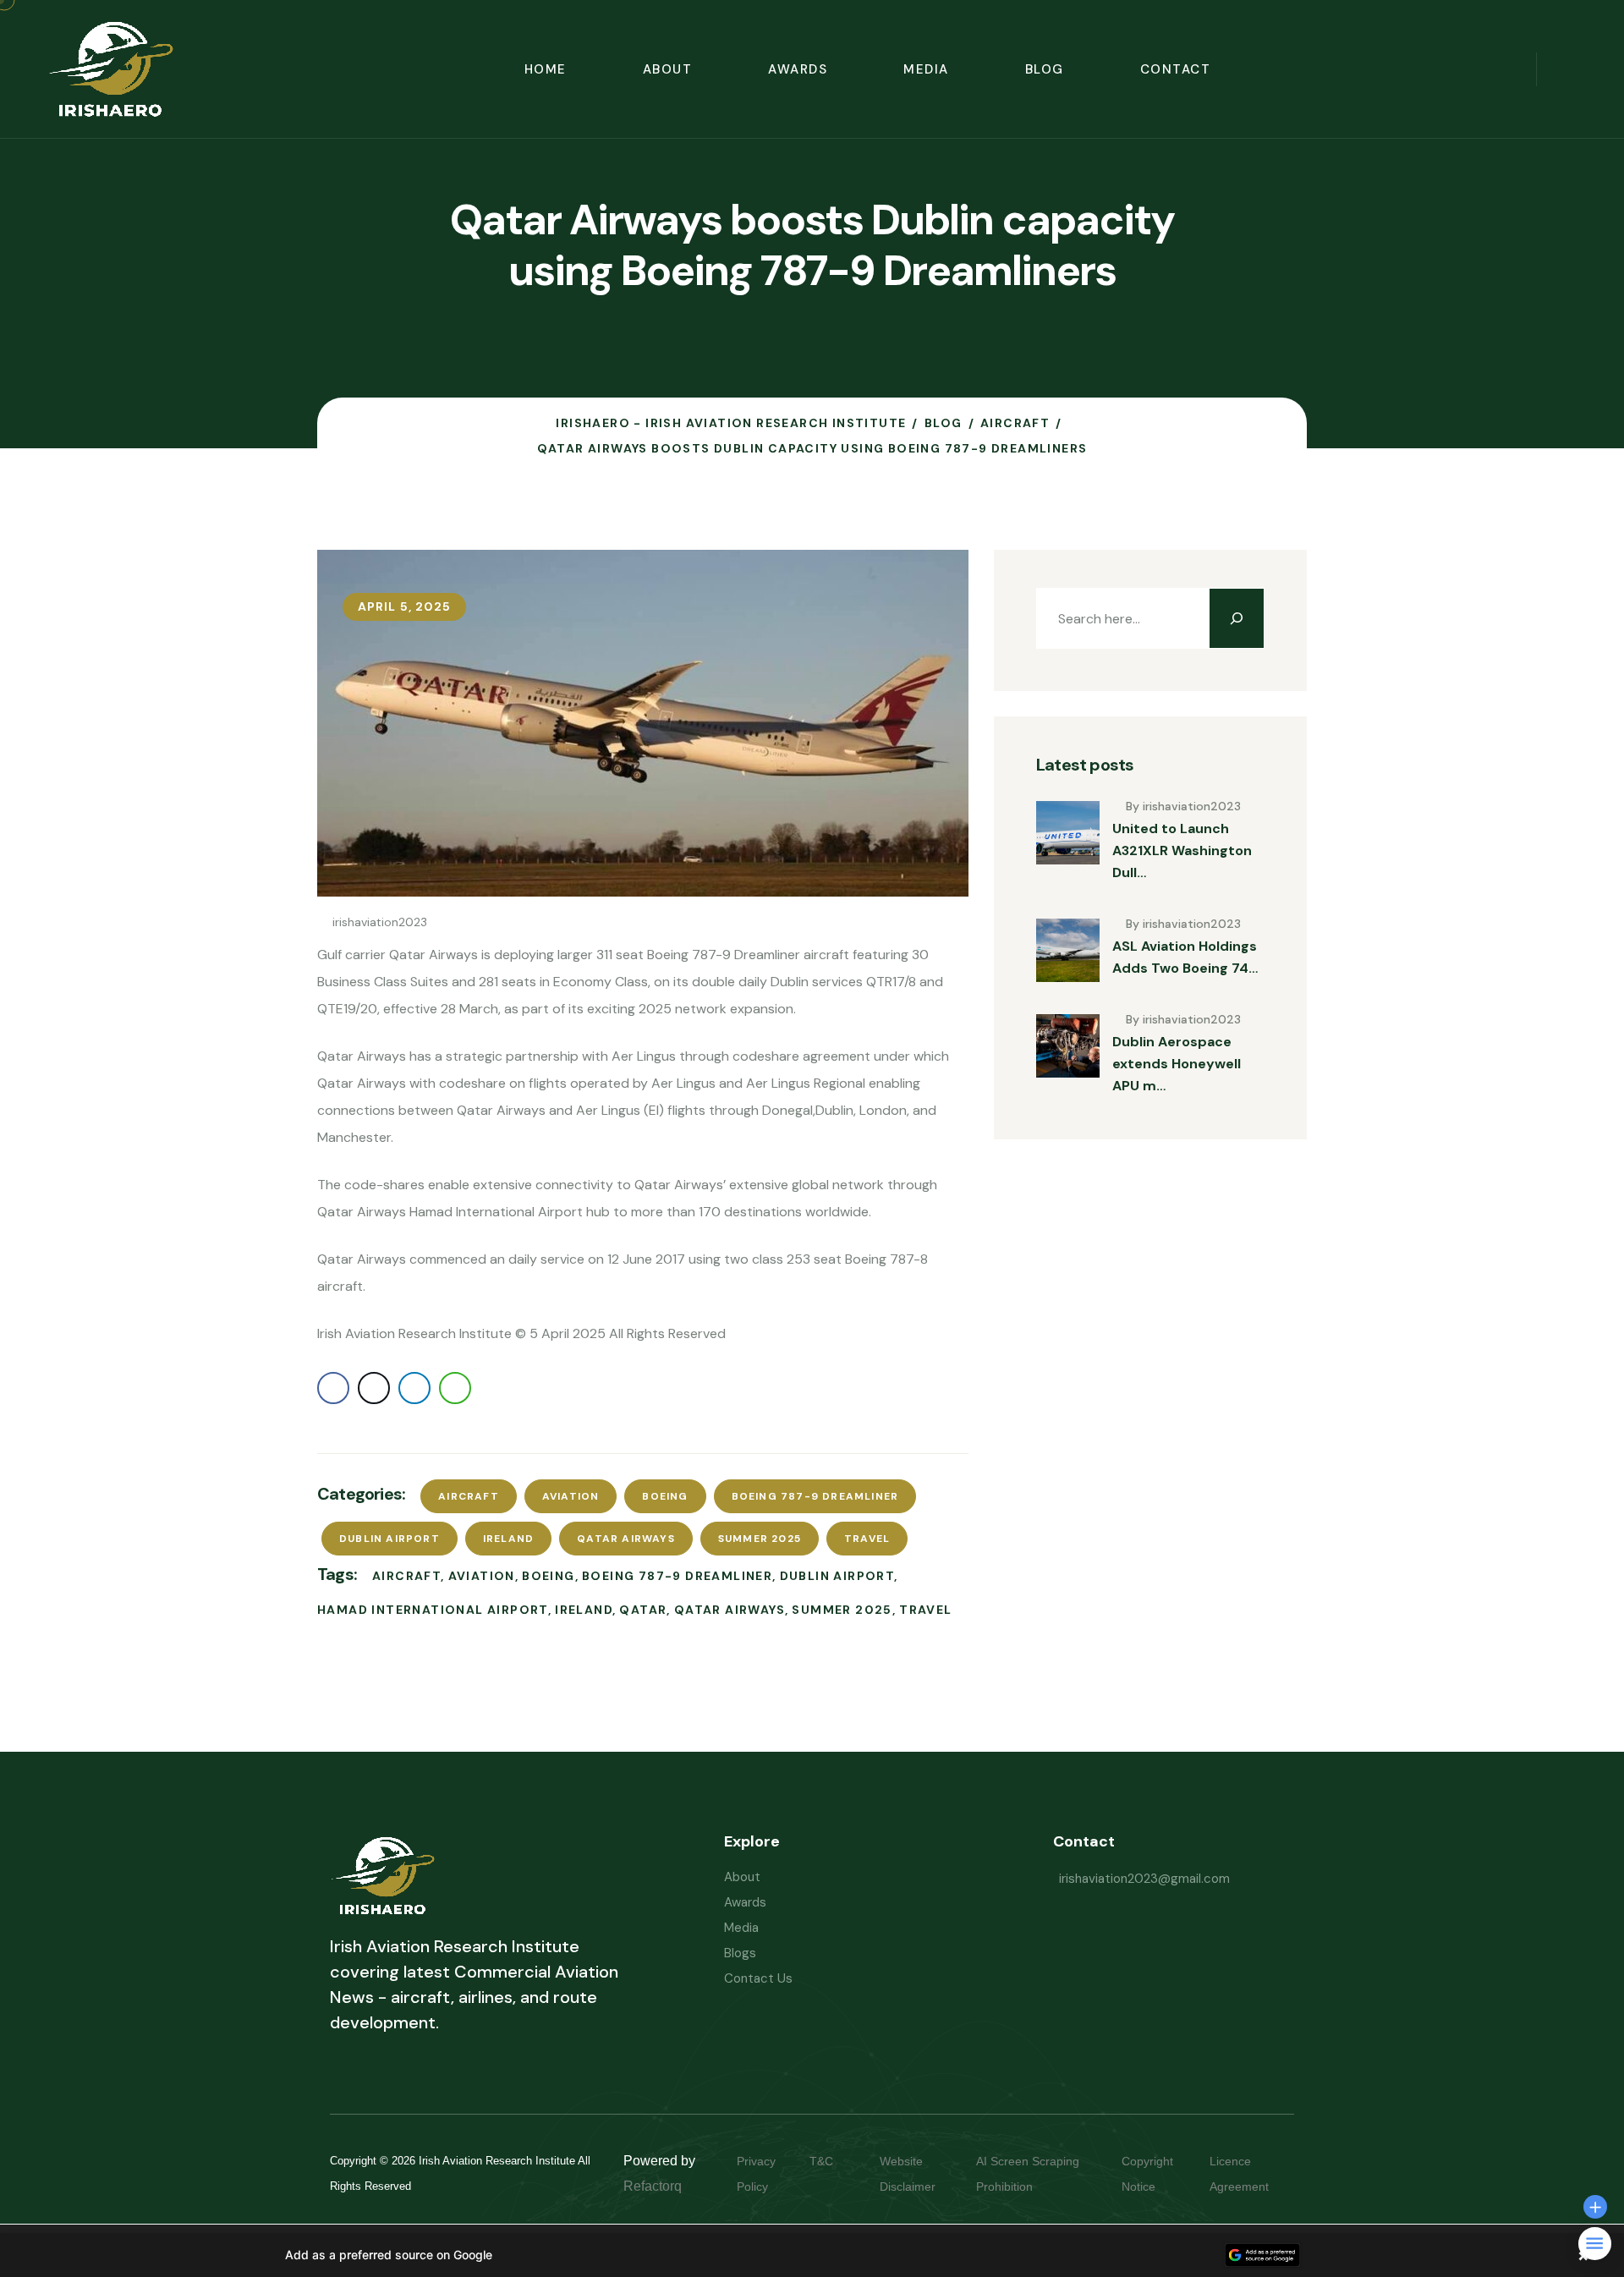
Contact (1176, 69)
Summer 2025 (760, 1539)
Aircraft (469, 1496)
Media (926, 69)
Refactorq (653, 2186)
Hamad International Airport (433, 1610)
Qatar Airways (626, 1539)
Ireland (508, 1539)
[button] (812, 2255)
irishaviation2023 (380, 922)
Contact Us (758, 1978)
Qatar (643, 1610)
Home (546, 69)
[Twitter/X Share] (374, 1388)
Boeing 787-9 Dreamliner (815, 1496)
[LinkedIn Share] (414, 1388)
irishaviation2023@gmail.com (1144, 1879)
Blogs (740, 1953)
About (668, 69)
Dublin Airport (390, 1539)
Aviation (571, 1496)
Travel (867, 1539)
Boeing (665, 1496)
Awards (798, 69)
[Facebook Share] (333, 1388)
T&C (838, 2161)
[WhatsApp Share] (455, 1388)
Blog (1045, 69)
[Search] (1237, 618)
